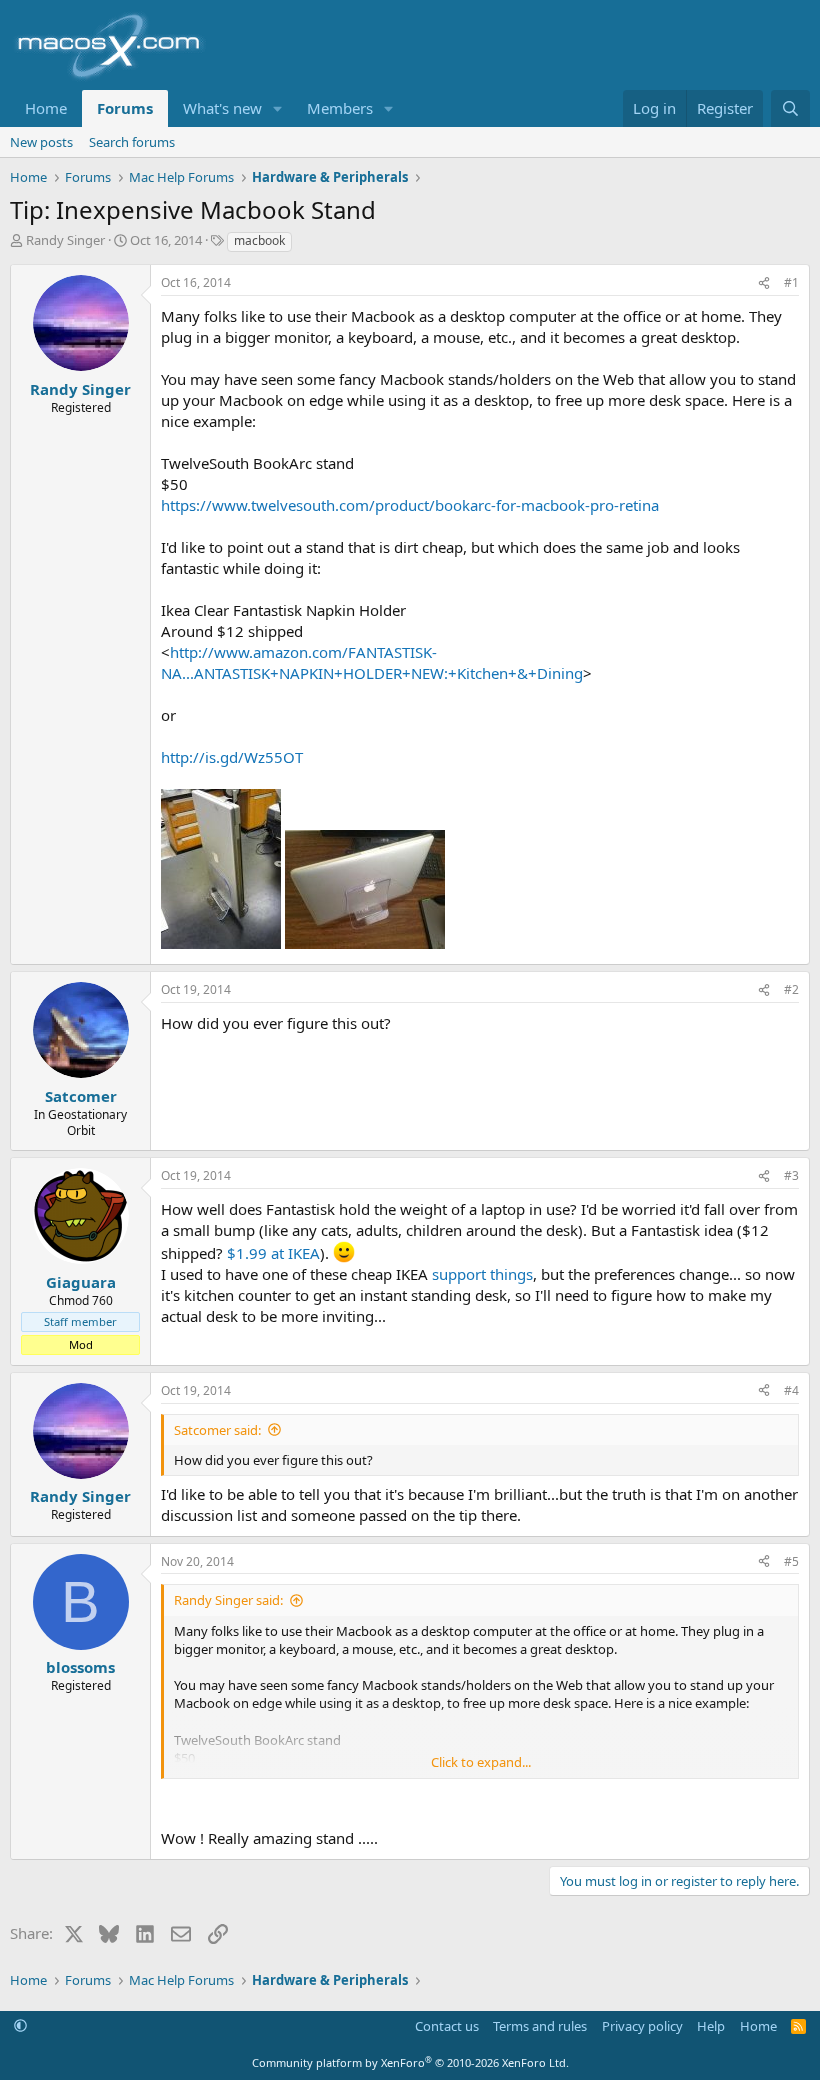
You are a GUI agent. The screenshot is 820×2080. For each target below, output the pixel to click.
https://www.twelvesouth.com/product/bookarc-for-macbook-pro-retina (410, 505)
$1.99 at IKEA (273, 1253)
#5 (791, 1561)
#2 (791, 989)
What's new (222, 108)
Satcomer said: (217, 1430)
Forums (125, 108)
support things (482, 1274)
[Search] (790, 108)
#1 (791, 282)
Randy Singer (65, 240)
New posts (41, 142)
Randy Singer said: (228, 1600)
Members (340, 108)
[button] (278, 108)
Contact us (447, 2026)
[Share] (764, 283)
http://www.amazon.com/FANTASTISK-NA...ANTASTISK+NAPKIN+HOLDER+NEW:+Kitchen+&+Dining (372, 662)
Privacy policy (642, 2026)
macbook (259, 240)
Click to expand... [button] (481, 1762)
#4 (791, 1390)
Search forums (132, 142)
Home (46, 108)
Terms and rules (540, 2026)
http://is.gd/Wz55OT (232, 757)
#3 (791, 1175)
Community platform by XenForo (410, 2062)
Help (711, 2026)
